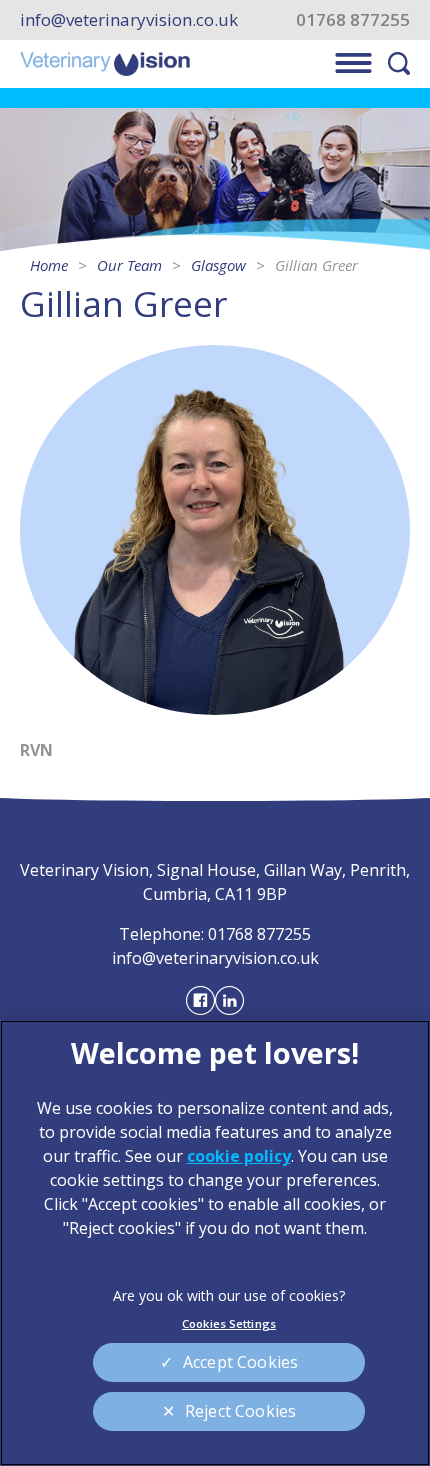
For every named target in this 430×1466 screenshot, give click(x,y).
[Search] (399, 63)
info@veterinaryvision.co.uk (129, 20)
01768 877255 (353, 20)
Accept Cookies (240, 1362)
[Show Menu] (353, 63)
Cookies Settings (229, 1323)
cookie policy (239, 1156)
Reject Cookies (240, 1411)
